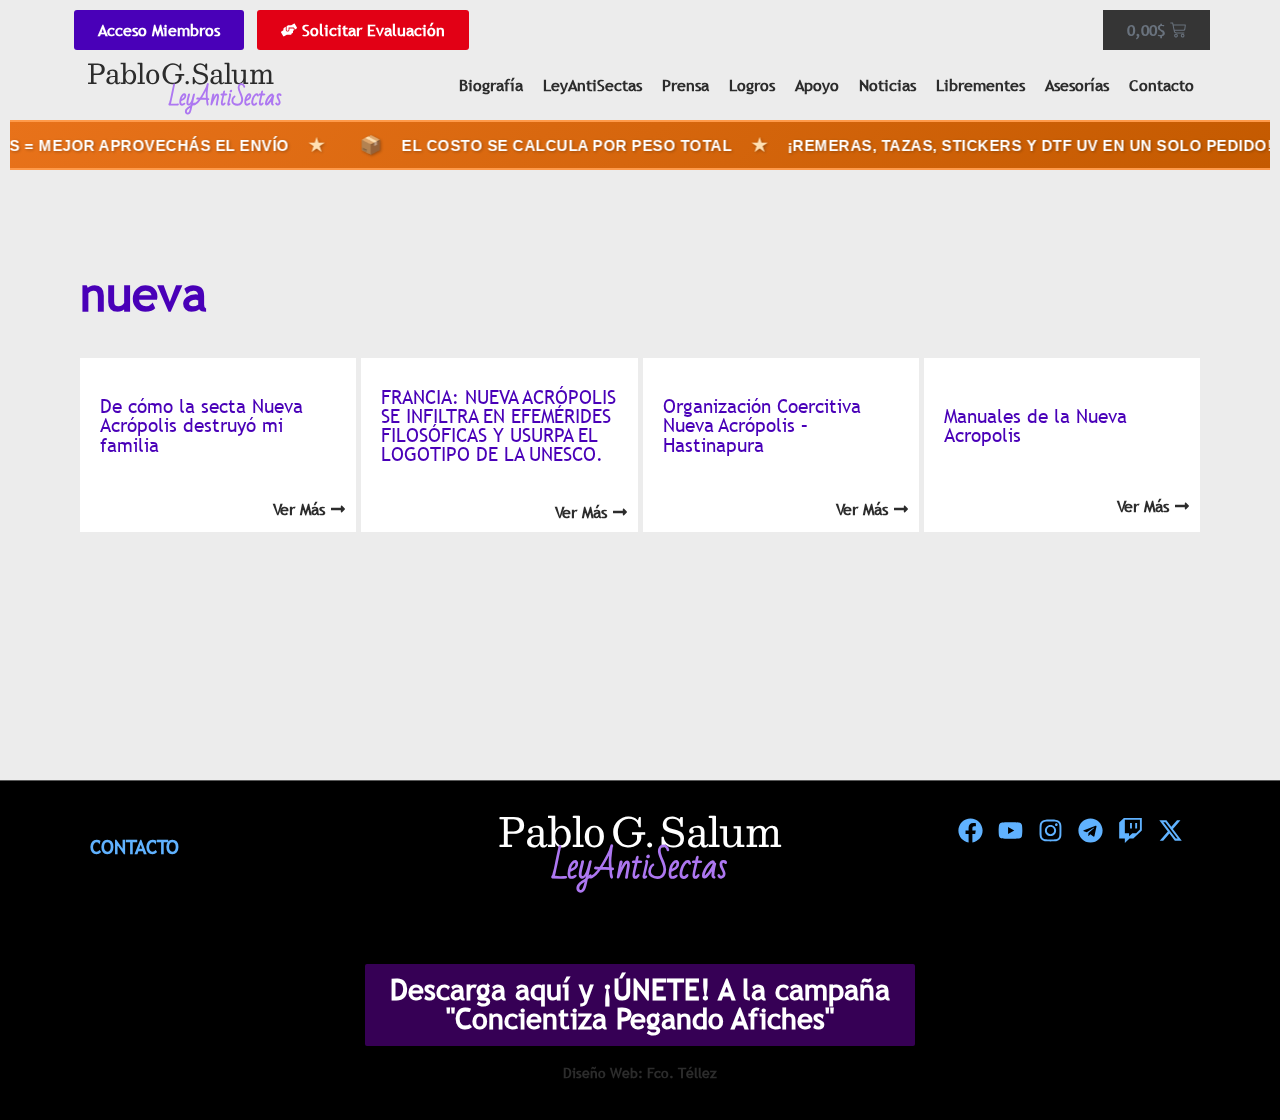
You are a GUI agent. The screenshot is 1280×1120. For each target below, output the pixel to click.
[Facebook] (970, 831)
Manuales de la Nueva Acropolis (1035, 425)
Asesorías (1077, 85)
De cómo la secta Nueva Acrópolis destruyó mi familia (201, 425)
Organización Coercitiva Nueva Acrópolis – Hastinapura (762, 425)
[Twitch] (1130, 831)
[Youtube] (1010, 831)
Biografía (491, 85)
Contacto (1161, 85)
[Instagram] (1050, 831)
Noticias (887, 85)
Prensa (685, 85)
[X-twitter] (1170, 831)
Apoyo (817, 85)
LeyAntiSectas (592, 85)
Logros (752, 85)
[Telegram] (1090, 831)
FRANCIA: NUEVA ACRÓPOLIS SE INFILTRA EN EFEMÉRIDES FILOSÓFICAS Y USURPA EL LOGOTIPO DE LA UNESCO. (498, 426)
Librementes (980, 85)
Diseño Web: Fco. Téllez (640, 1073)
